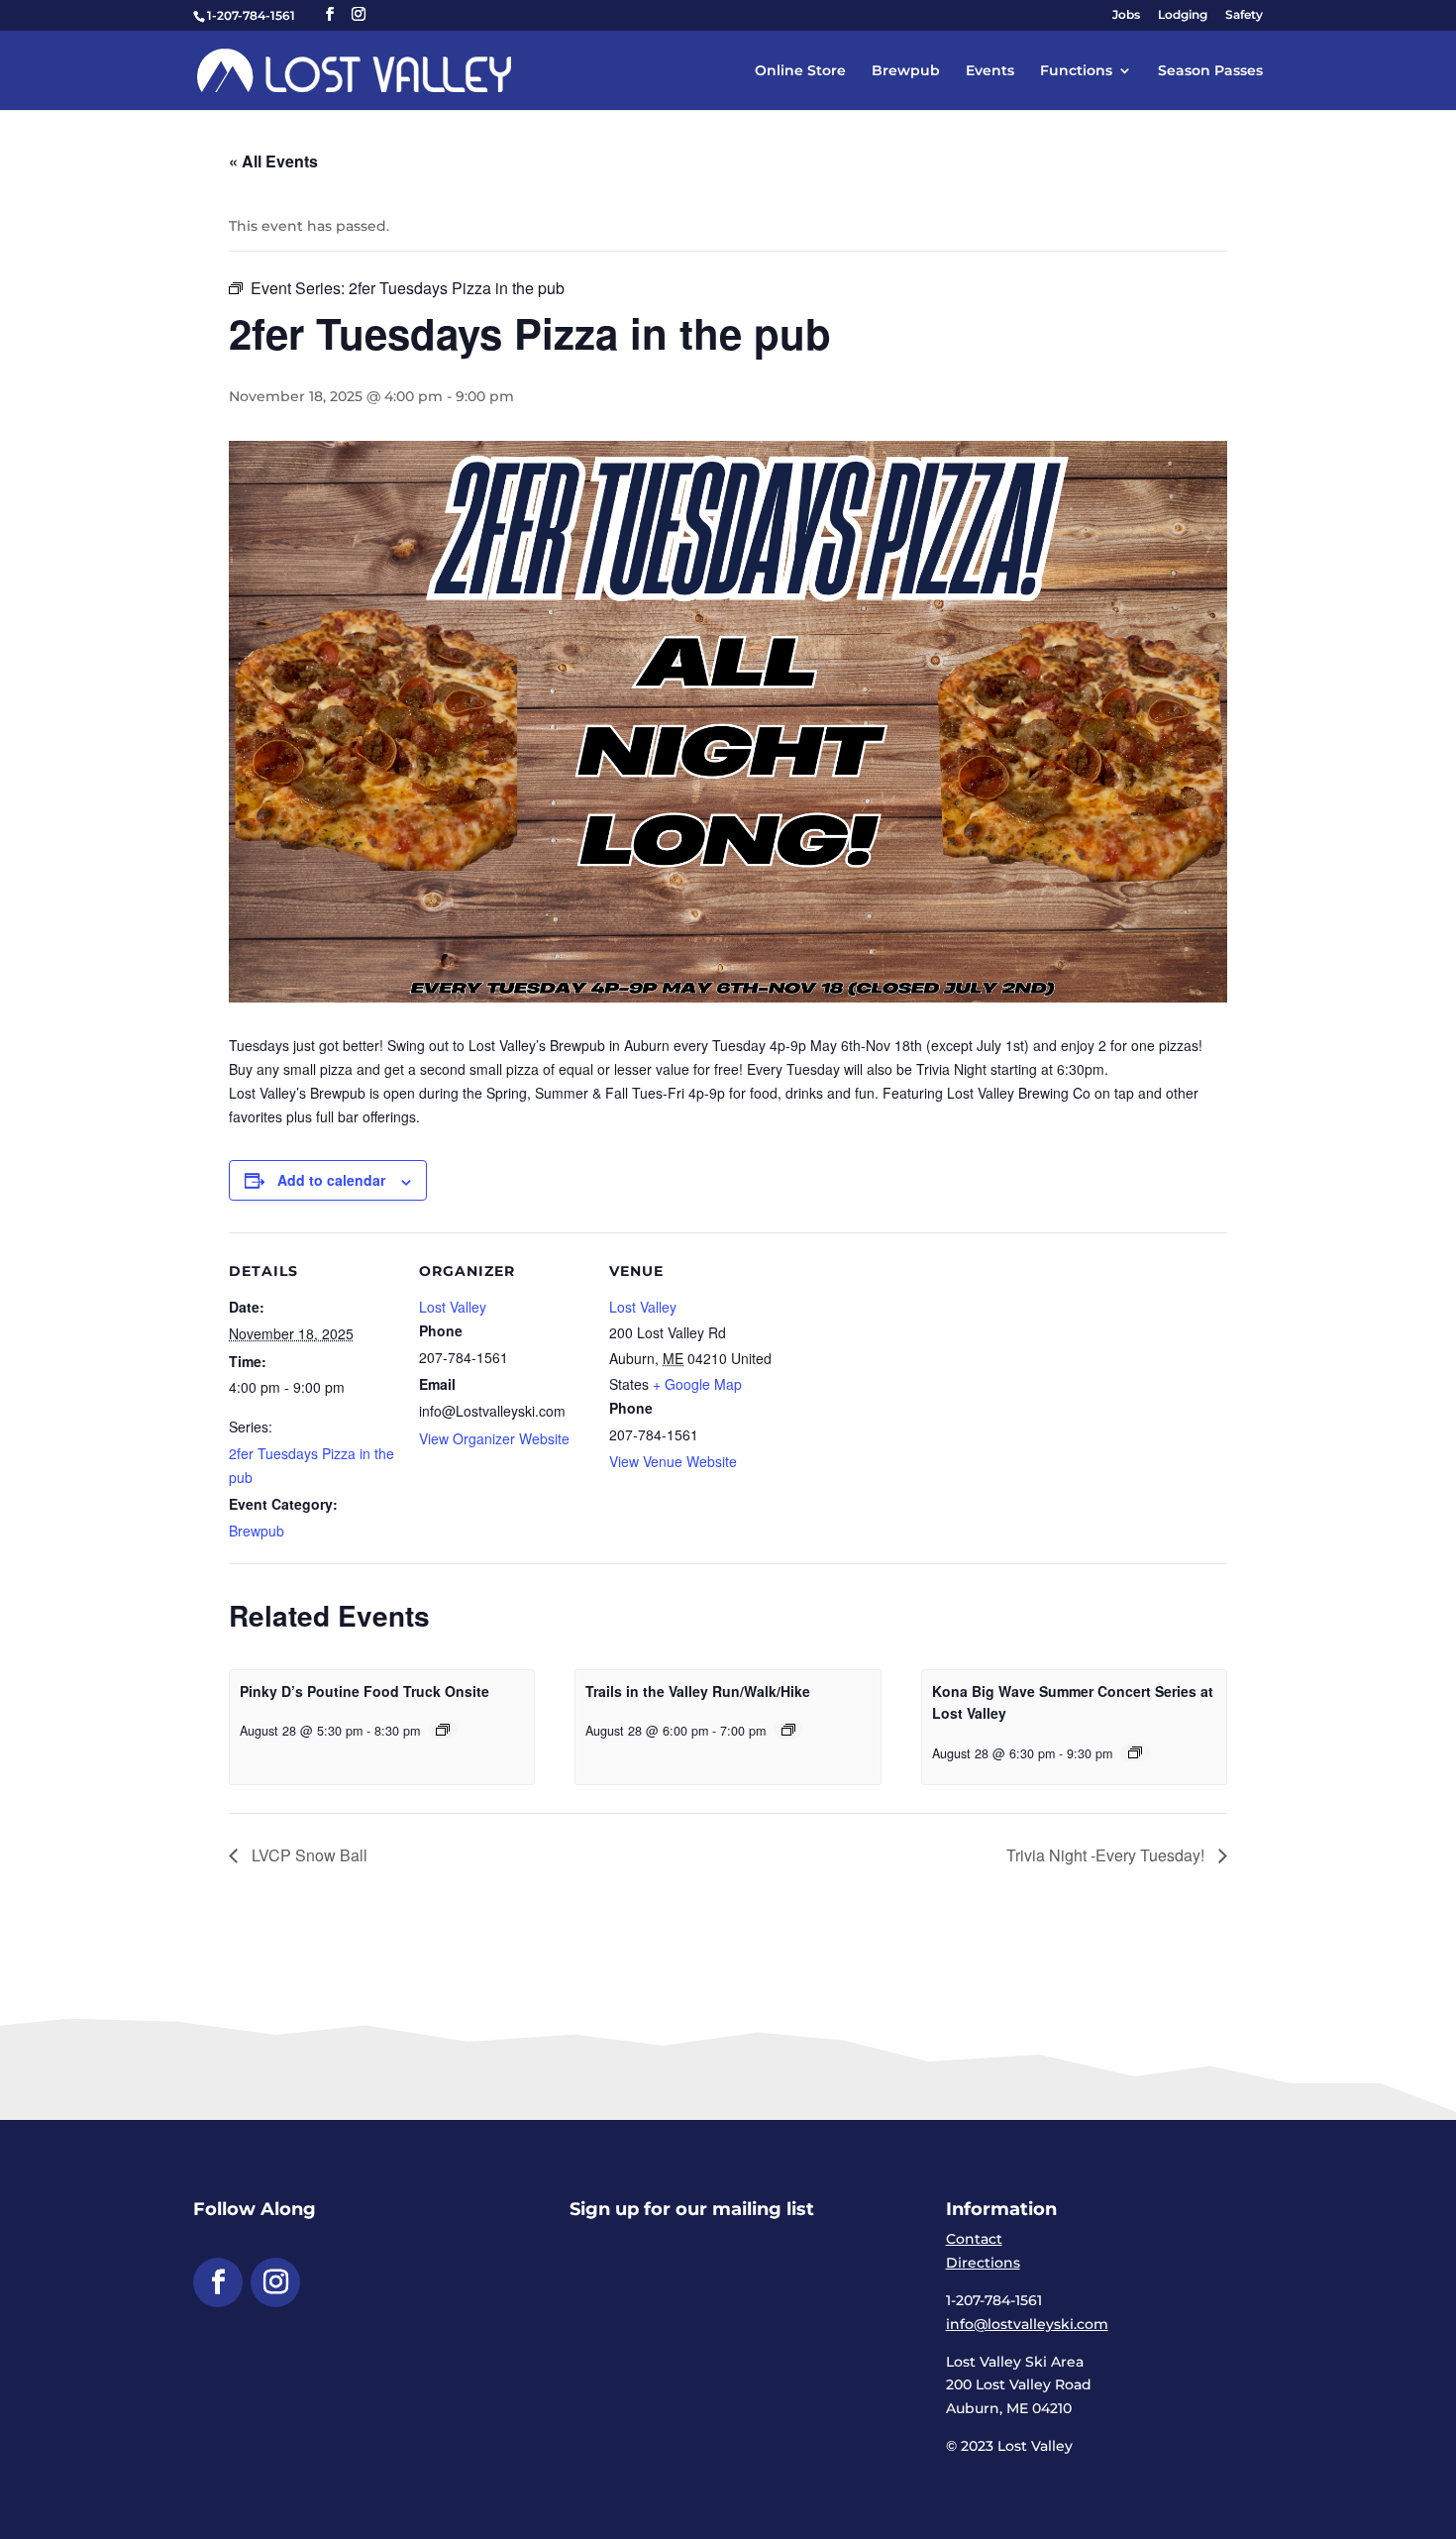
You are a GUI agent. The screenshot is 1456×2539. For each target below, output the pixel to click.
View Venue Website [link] (673, 1461)
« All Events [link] (273, 161)
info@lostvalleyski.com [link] (1027, 2324)
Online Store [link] (800, 71)
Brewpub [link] (906, 71)
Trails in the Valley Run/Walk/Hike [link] (698, 1691)
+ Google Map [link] (697, 1384)
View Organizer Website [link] (494, 1438)
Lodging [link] (1183, 15)
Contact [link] (974, 2239)
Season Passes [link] (1210, 71)
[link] (354, 69)
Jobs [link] (1126, 15)
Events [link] (990, 71)
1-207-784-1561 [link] (251, 15)
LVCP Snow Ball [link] (308, 1855)
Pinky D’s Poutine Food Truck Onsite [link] (364, 1691)
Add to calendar (331, 1180)
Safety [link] (1244, 15)
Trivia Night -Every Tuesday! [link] (1107, 1855)
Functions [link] (1076, 71)
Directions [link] (983, 2263)
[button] (330, 14)
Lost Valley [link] (453, 1307)
